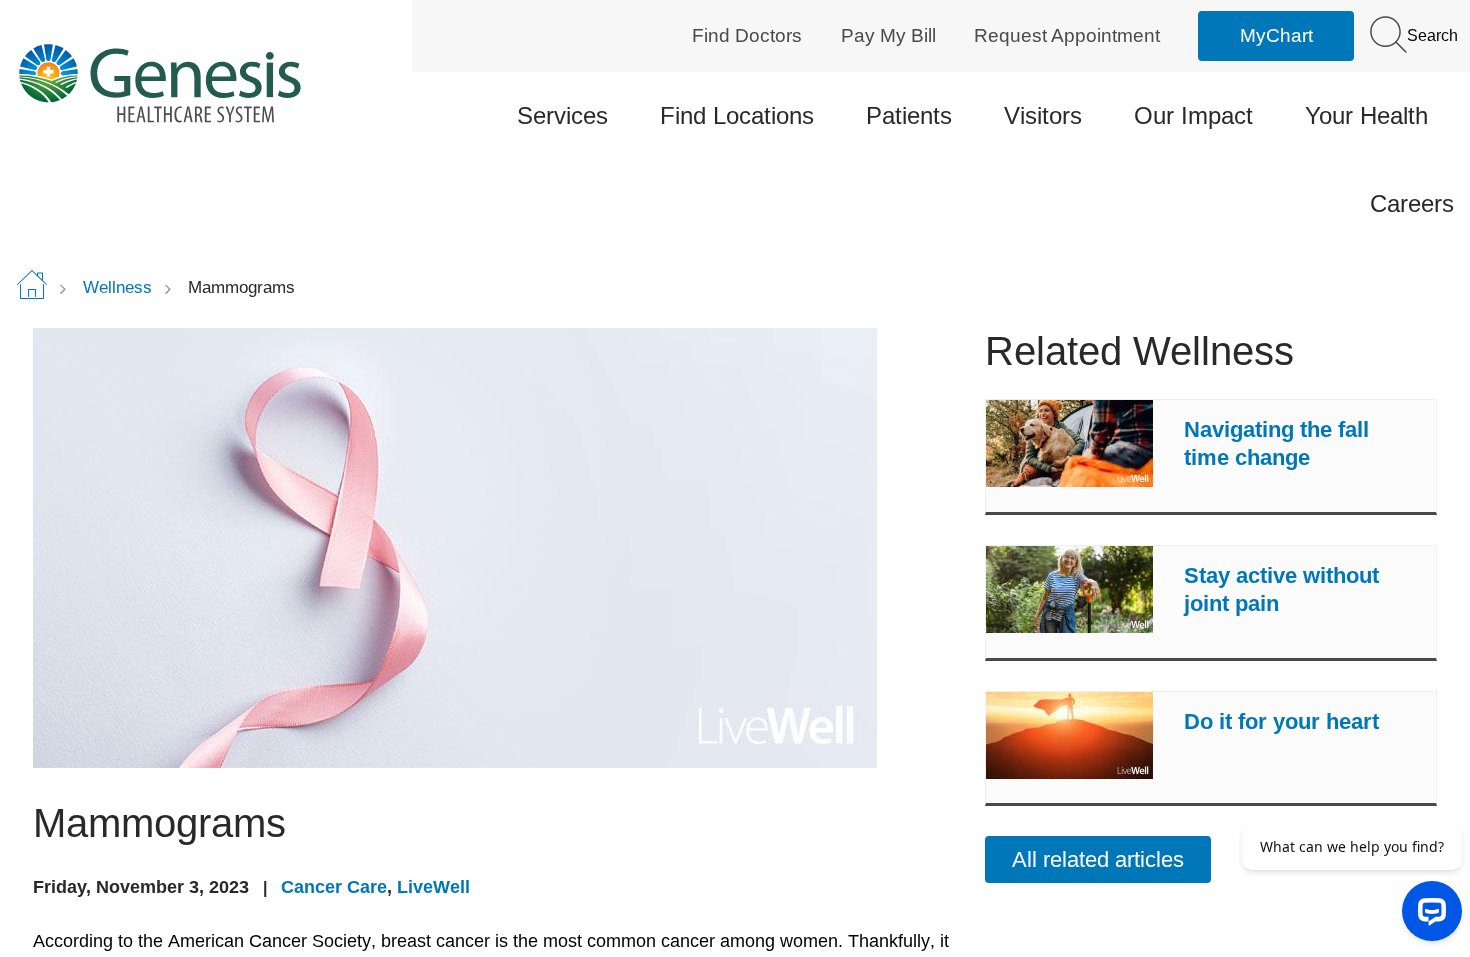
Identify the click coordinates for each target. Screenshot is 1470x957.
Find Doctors (747, 35)
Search (1430, 35)
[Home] (187, 82)
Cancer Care (334, 887)
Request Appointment (1067, 35)
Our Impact (1193, 115)
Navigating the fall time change (1276, 443)
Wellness (117, 287)
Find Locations (737, 115)
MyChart (1276, 35)
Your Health (1366, 115)
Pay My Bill (888, 35)
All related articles (1098, 859)
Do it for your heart (1281, 721)
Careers (1412, 203)
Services (562, 115)
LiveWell (433, 887)
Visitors (1043, 115)
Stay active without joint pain (1281, 589)
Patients (909, 115)
